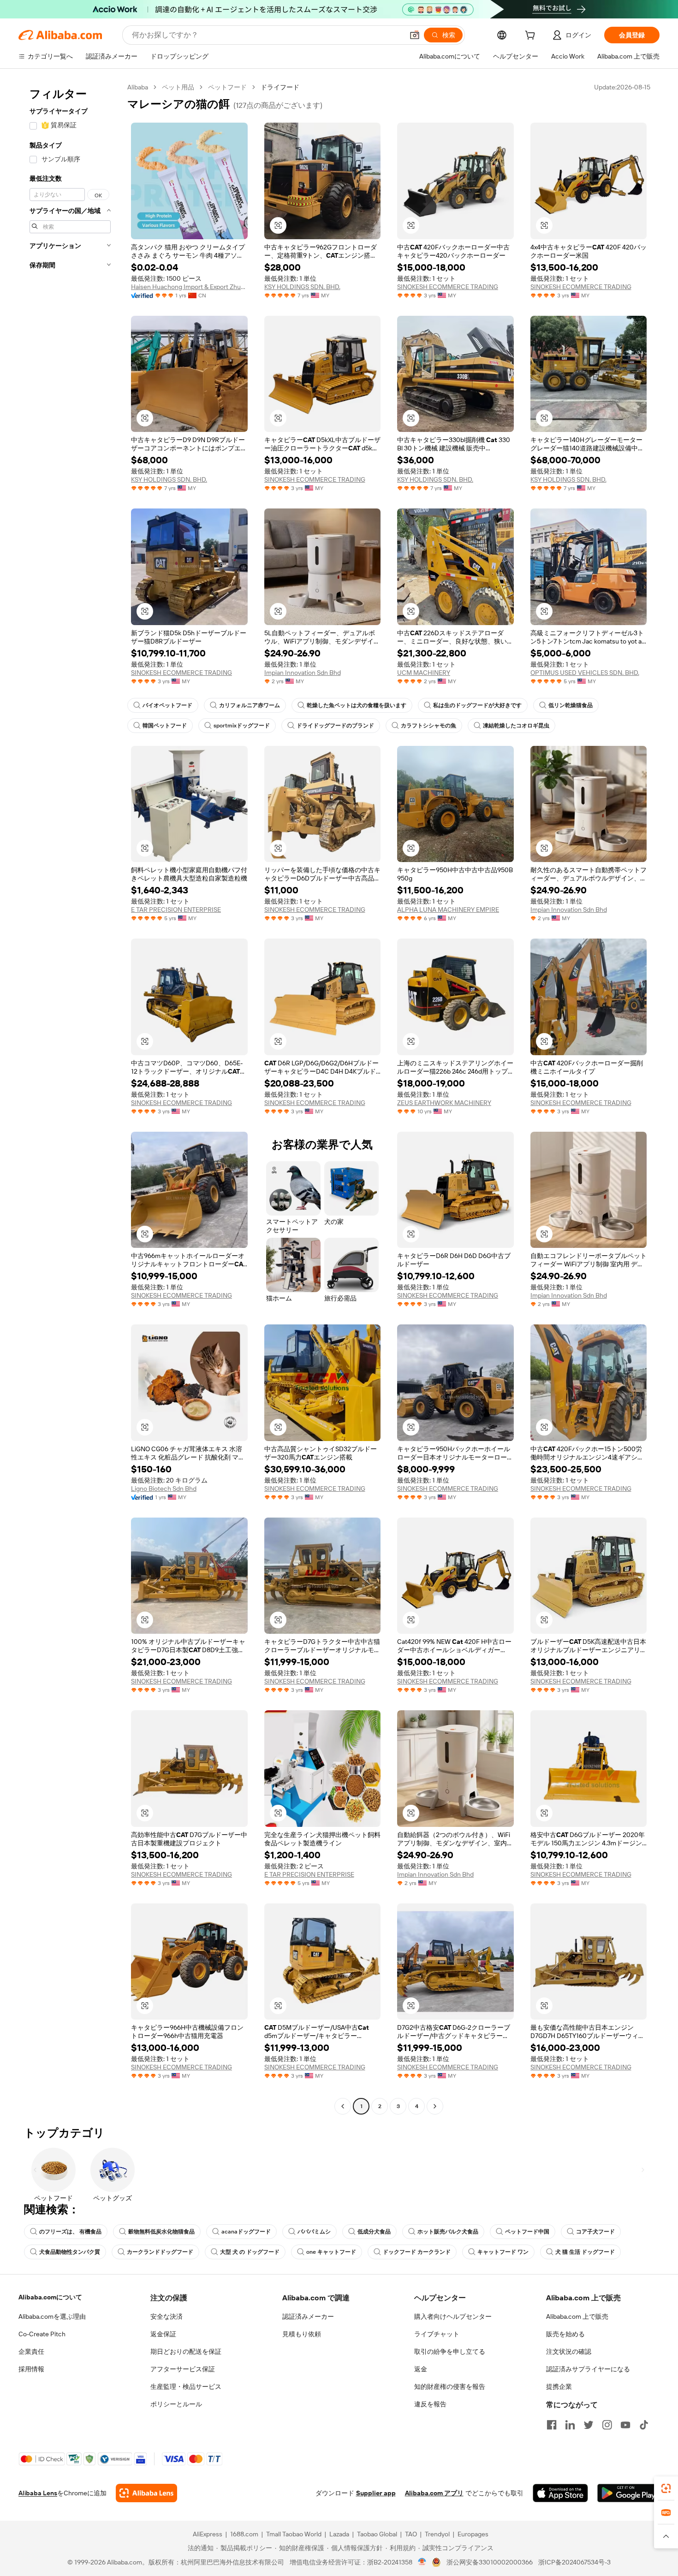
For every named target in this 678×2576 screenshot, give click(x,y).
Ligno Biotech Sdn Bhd (164, 1489)
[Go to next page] (435, 2106)
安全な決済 (167, 2316)
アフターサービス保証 (183, 2369)
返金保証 (163, 2334)
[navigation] (70, 1098)
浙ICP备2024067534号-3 (574, 2562)
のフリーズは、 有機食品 (70, 2232)
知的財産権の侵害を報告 (450, 2387)
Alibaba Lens (38, 2493)
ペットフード (227, 87)
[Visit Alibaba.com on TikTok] (644, 2425)
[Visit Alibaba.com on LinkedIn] (570, 2425)
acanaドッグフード (246, 2232)
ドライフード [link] (280, 87)
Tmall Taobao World (294, 2534)
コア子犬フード (595, 2232)
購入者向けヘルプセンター (453, 2316)
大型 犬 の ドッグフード (250, 2252)
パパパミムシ (314, 2232)
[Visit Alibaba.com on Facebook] (552, 2425)
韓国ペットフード (165, 726)
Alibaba (138, 87)
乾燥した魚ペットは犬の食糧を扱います (357, 705)
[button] (415, 35)
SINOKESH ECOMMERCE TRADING (448, 287)
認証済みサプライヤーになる (588, 2369)
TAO (411, 2534)
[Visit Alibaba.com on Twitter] (589, 2425)
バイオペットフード (167, 705)
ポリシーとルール (176, 2404)
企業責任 (31, 2351)
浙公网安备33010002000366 (490, 2562)
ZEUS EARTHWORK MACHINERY (444, 1103)
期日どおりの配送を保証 (186, 2351)
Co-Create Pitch (42, 2334)
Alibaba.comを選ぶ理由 (52, 2316)
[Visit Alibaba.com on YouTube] (625, 2425)
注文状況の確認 (569, 2351)
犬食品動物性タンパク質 (70, 2252)
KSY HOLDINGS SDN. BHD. (302, 287)
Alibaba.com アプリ (434, 2493)
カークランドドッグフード (160, 2252)
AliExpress (208, 2534)
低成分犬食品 (374, 2232)
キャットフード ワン (503, 2252)
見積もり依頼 (302, 2334)
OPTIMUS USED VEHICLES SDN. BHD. (585, 673)
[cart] (532, 36)
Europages (473, 2534)
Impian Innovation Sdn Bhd (303, 673)
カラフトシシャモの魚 (428, 726)
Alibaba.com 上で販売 (577, 2316)
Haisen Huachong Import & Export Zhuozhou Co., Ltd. (189, 287)
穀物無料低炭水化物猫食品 (161, 2232)
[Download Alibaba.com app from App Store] (560, 2493)
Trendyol (437, 2534)
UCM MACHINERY (424, 673)
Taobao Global (377, 2534)
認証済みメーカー (308, 2316)
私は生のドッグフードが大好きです (477, 705)
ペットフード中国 (527, 2232)
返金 (421, 2369)
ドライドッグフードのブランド (335, 726)
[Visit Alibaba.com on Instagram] (607, 2425)
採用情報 (31, 2369)
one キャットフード (331, 2252)
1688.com (244, 2534)
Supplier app (376, 2493)
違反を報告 (430, 2404)
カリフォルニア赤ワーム (250, 705)
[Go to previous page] (343, 2106)
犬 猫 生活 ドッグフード (585, 2252)
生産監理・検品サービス (186, 2387)
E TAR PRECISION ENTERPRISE (176, 910)
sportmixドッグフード (242, 726)
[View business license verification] (422, 2562)
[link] (666, 2488)
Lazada (339, 2534)
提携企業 (559, 2387)
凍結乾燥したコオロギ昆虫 (516, 726)
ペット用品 (178, 87)
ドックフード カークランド (417, 2252)
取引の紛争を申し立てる (450, 2351)
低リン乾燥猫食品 (571, 705)
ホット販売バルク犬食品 (448, 2232)
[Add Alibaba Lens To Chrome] (146, 2493)
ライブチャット (437, 2334)
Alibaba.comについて (50, 2297)
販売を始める (565, 2334)
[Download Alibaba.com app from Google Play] (628, 2493)
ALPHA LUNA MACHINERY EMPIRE (448, 910)
